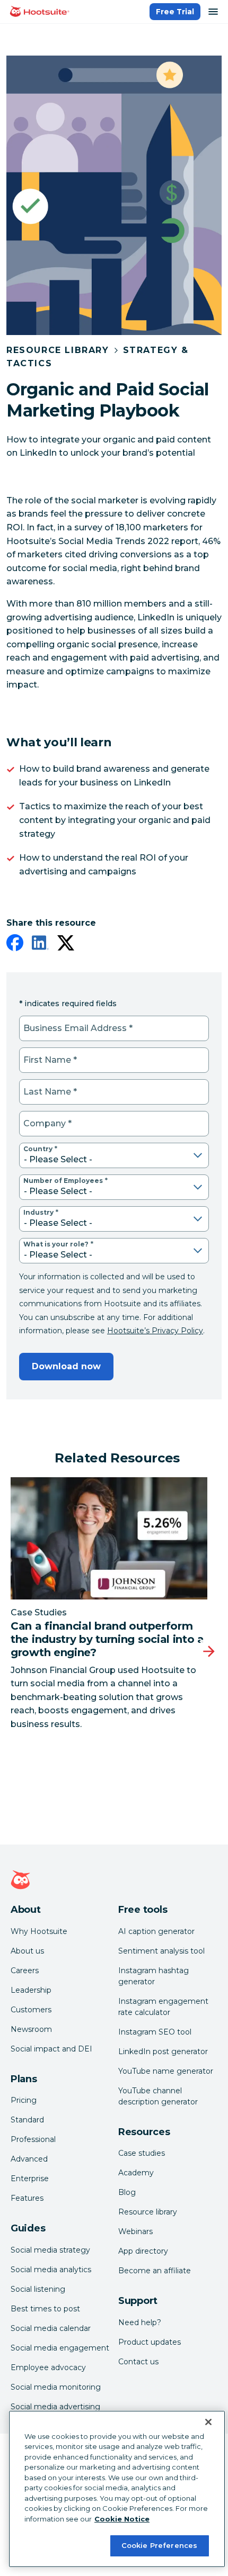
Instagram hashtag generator (154, 1976)
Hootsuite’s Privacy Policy (155, 1331)
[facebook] (15, 945)
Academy (136, 2173)
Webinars (135, 2231)
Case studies (142, 2153)
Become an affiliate (155, 2271)
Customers (31, 2010)
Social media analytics (51, 2270)
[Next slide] (209, 1651)
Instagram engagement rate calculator (163, 2007)
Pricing (24, 2100)
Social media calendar (51, 2328)
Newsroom (31, 2029)
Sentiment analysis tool (161, 1951)
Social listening (38, 2289)
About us (27, 1951)
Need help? (140, 2322)
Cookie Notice (122, 2519)
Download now (66, 1366)
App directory (143, 2251)
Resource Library (58, 350)
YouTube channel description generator (158, 2096)
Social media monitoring (56, 2387)
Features (27, 2198)
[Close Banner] (208, 2422)
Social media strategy (50, 2250)
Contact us (138, 2362)
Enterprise (30, 2179)
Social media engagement (60, 2348)
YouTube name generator (166, 2071)
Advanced (29, 2159)
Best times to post (45, 2309)
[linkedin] (40, 945)
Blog (127, 2192)
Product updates (150, 2342)
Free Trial (175, 12)
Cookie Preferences (159, 2545)
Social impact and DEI (51, 2049)
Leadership (31, 1990)
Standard (27, 2120)
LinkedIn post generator (163, 2051)
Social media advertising (55, 2407)
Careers (25, 1971)
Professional (33, 2139)
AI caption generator (156, 1931)
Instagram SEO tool (155, 2032)
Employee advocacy (48, 2367)
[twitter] (66, 945)
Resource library (148, 2212)
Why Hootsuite (39, 1931)
